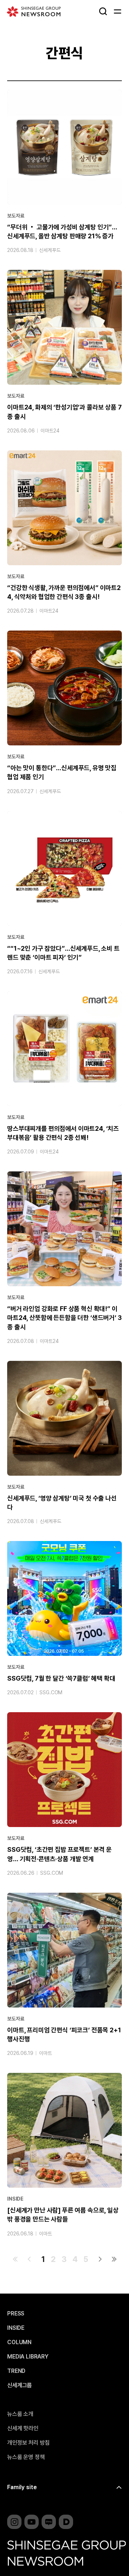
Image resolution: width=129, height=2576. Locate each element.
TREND (16, 2371)
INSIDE (15, 2199)
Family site (22, 2487)
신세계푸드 (50, 250)
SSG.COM (51, 1692)
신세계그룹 (20, 2385)
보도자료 (16, 216)
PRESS (16, 2314)
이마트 (46, 2053)
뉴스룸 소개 (20, 2414)
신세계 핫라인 (23, 2429)
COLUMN (19, 2342)
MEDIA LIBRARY (28, 2357)
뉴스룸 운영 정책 (26, 2457)
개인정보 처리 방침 (28, 2443)
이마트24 (50, 431)
